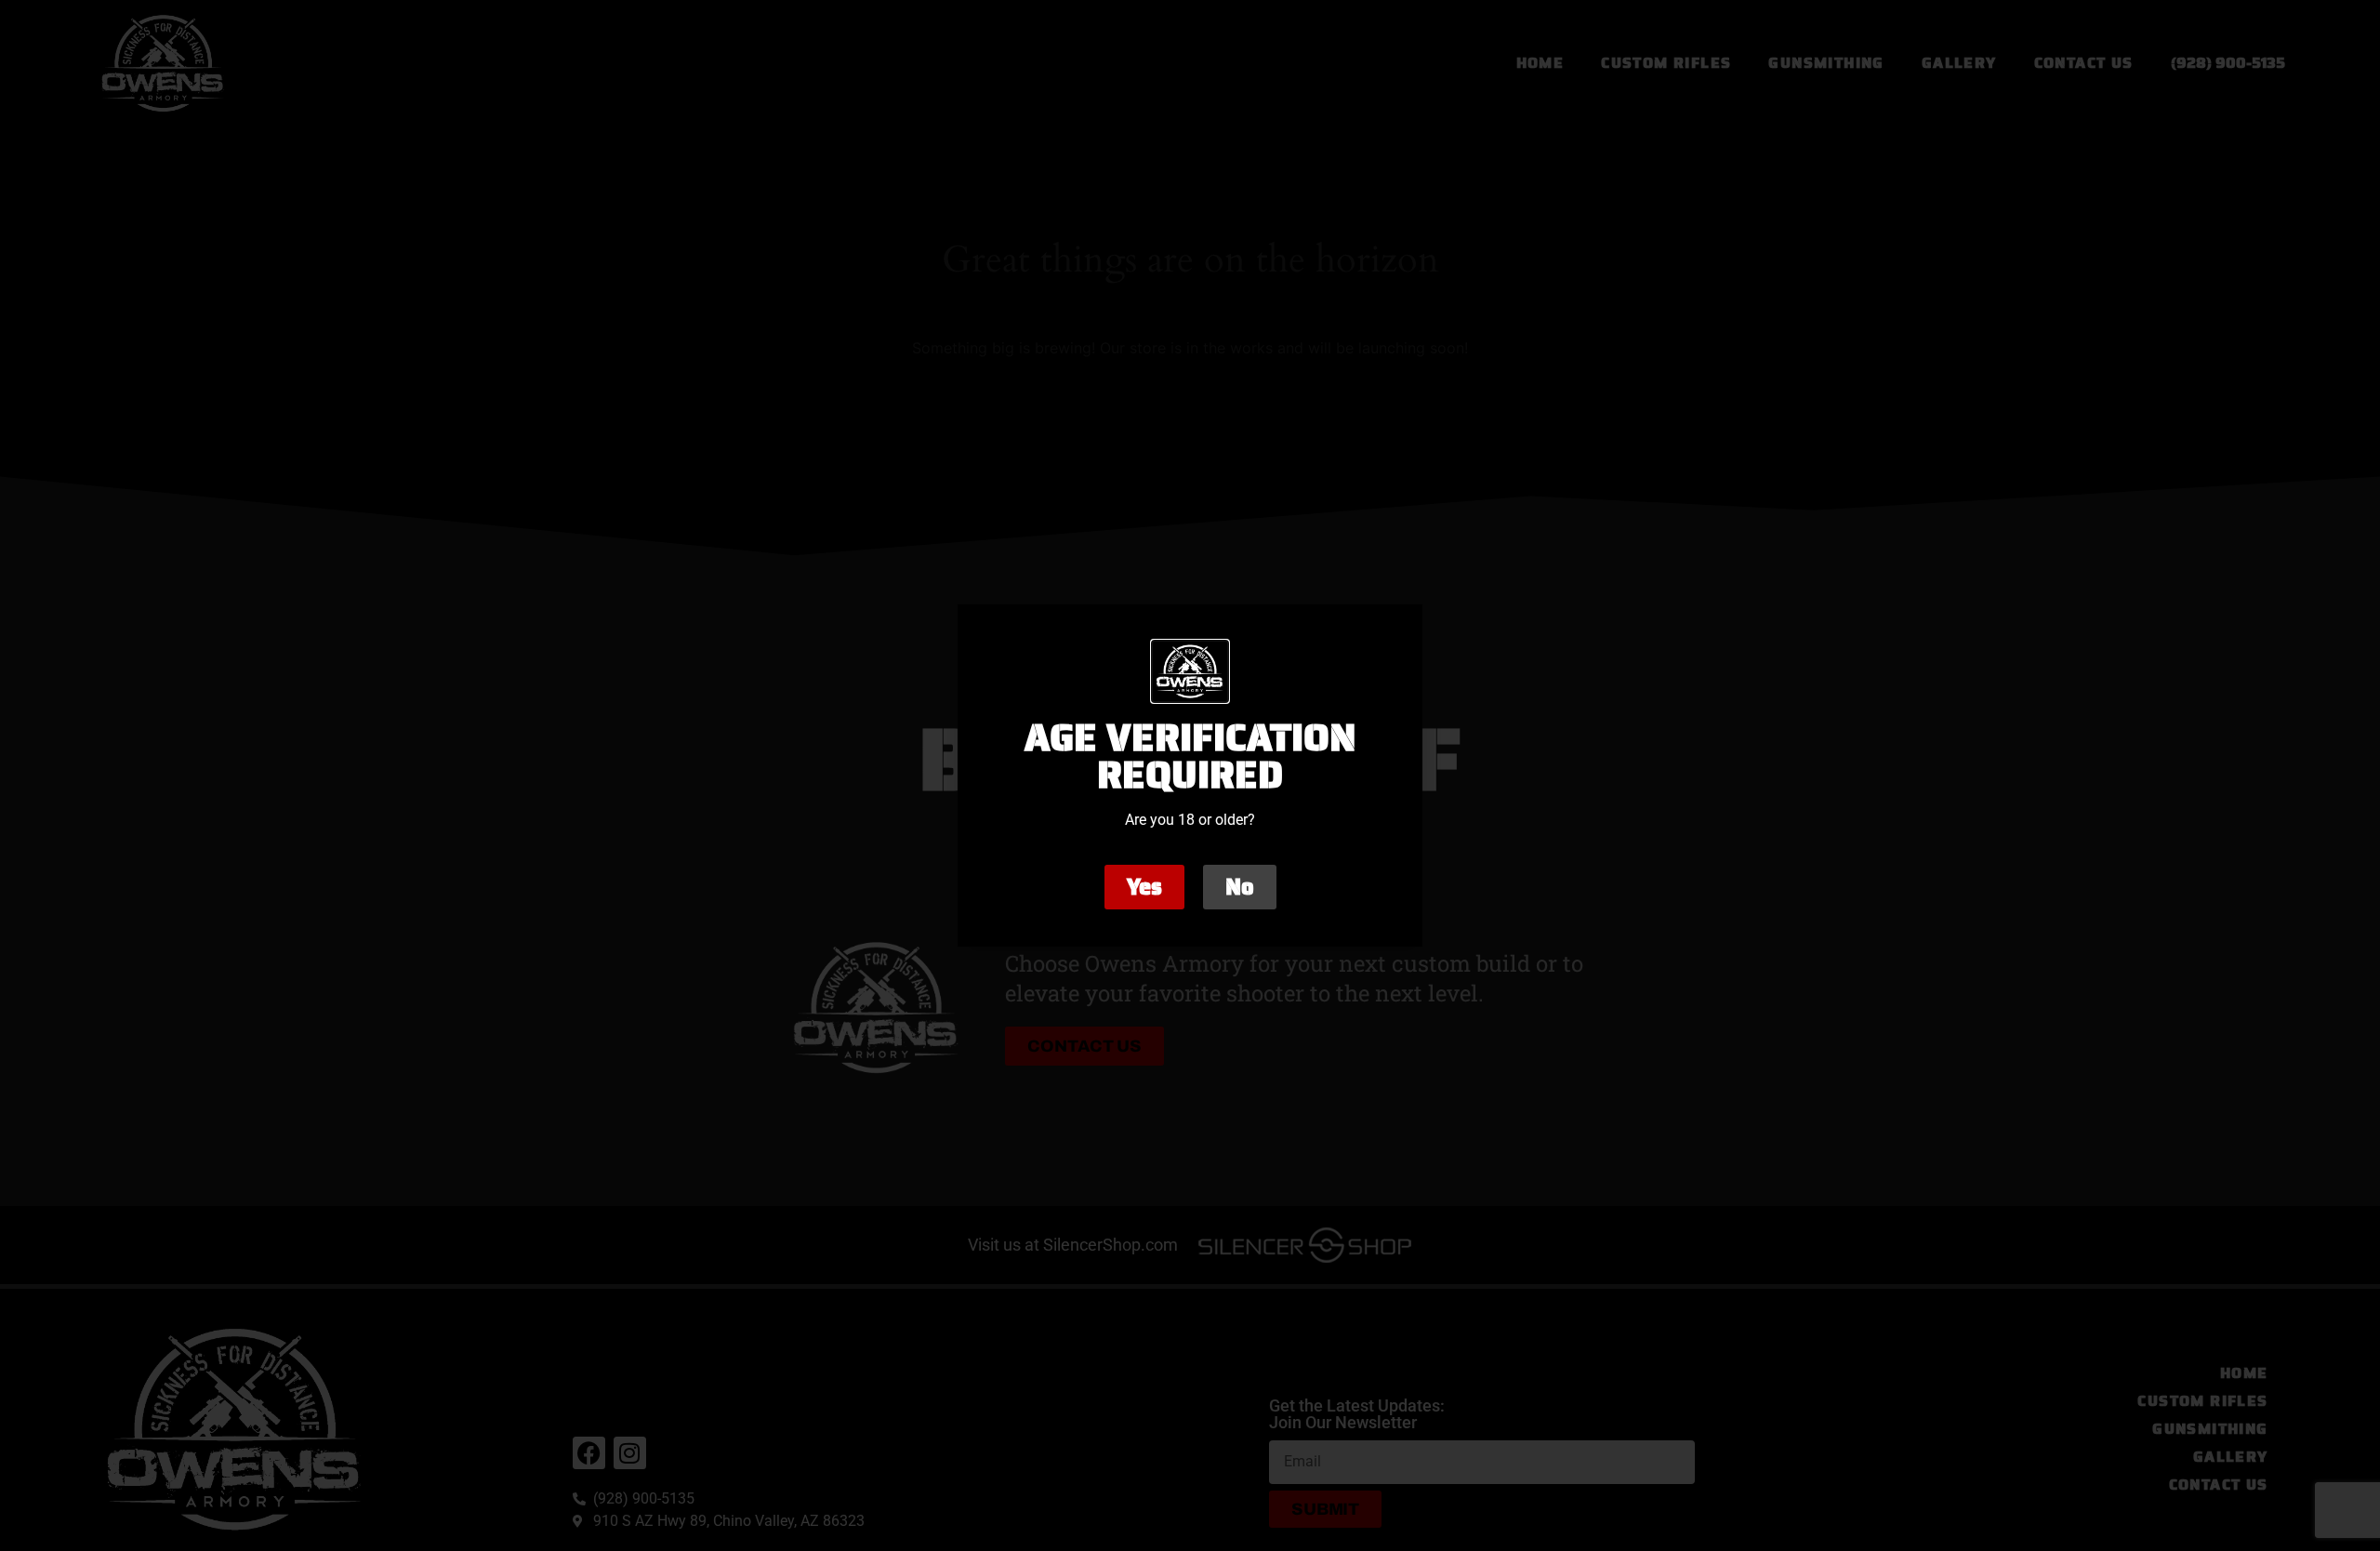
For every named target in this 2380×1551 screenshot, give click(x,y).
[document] (1190, 775)
